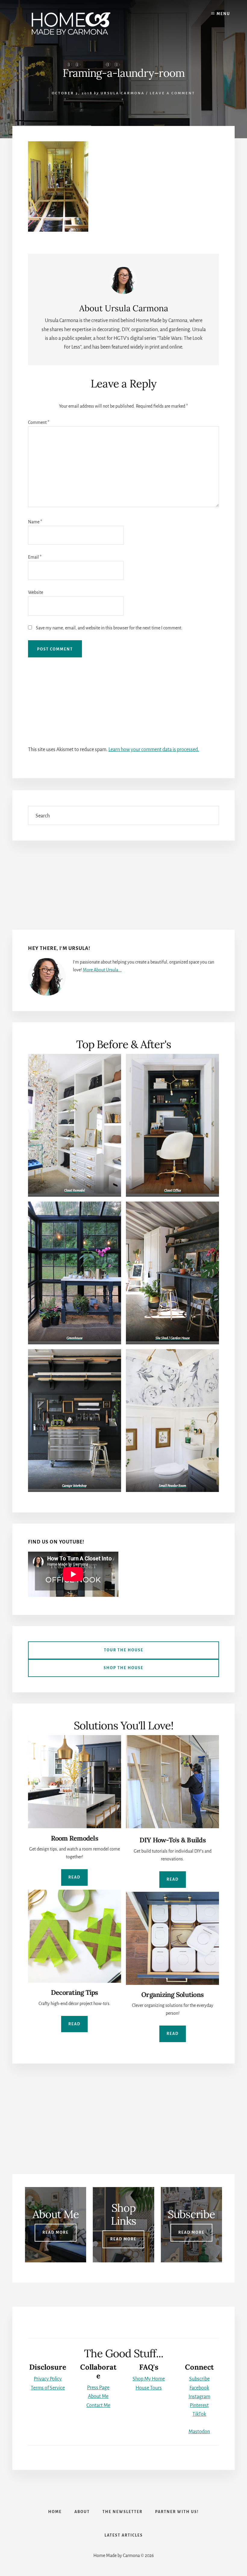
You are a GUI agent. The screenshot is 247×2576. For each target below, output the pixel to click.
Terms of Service (48, 2388)
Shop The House (123, 1668)
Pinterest (199, 2405)
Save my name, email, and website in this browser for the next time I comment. (109, 628)
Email (35, 557)
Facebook (199, 2388)
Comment (39, 422)
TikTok (199, 2414)
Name (35, 522)
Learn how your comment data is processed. (154, 750)
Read (74, 1877)
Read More (56, 2233)
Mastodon (199, 2432)
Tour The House (124, 1650)
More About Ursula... (102, 970)
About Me (98, 2396)
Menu (223, 14)
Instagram (199, 2397)
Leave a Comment (172, 93)
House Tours (149, 2388)
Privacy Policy (48, 2379)
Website (36, 592)
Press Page (98, 2388)
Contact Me (98, 2405)
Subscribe (199, 2379)
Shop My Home (149, 2379)
